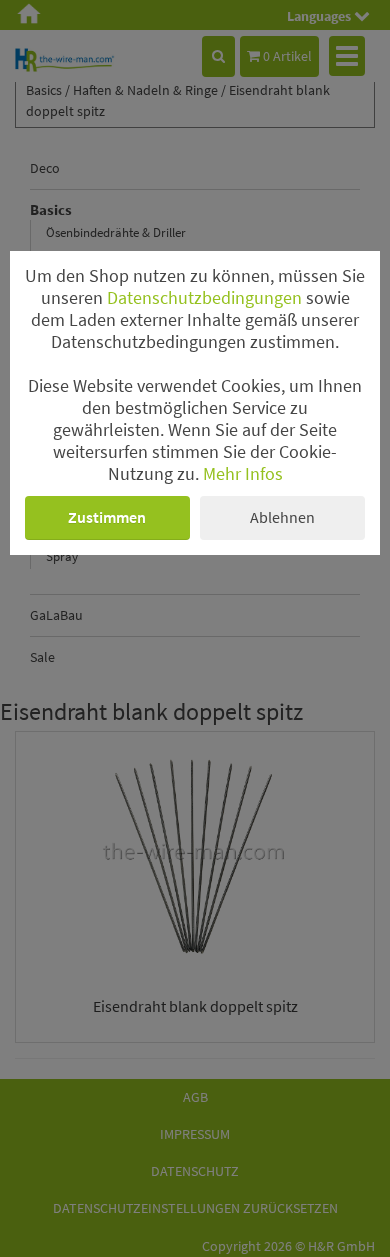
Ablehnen (282, 517)
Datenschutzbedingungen (204, 298)
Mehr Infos (243, 474)
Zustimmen (107, 517)
